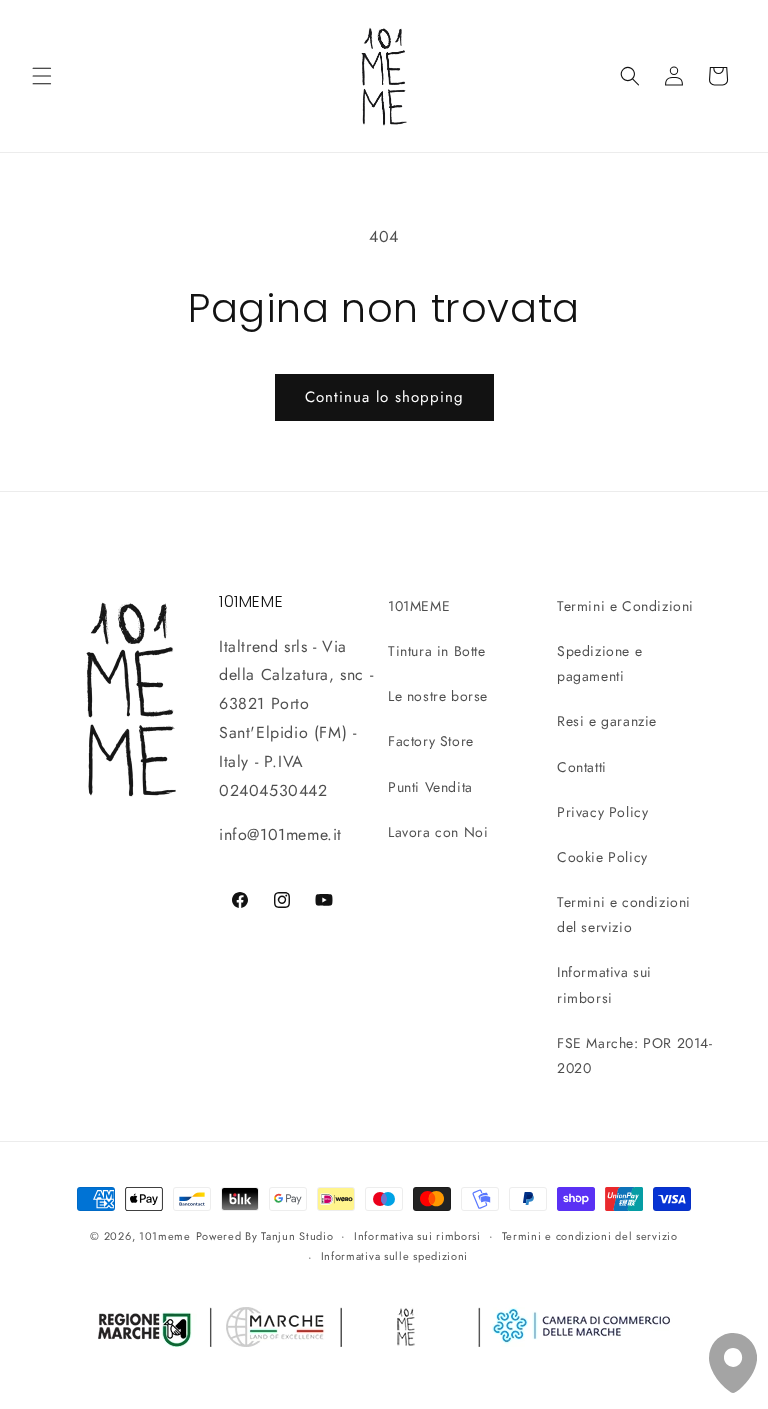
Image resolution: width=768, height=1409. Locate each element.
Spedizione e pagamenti (599, 663)
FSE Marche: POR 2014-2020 (635, 1055)
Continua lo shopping (384, 397)
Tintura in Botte (437, 651)
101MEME (419, 606)
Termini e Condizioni (625, 606)
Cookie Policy (602, 857)
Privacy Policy (602, 812)
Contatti (582, 767)
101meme (165, 1236)
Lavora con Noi (438, 832)
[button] (42, 76)
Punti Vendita (430, 787)
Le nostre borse (438, 696)
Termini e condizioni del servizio (624, 914)
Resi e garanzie (607, 721)
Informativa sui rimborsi (604, 984)
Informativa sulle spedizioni (395, 1256)
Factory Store (431, 741)
